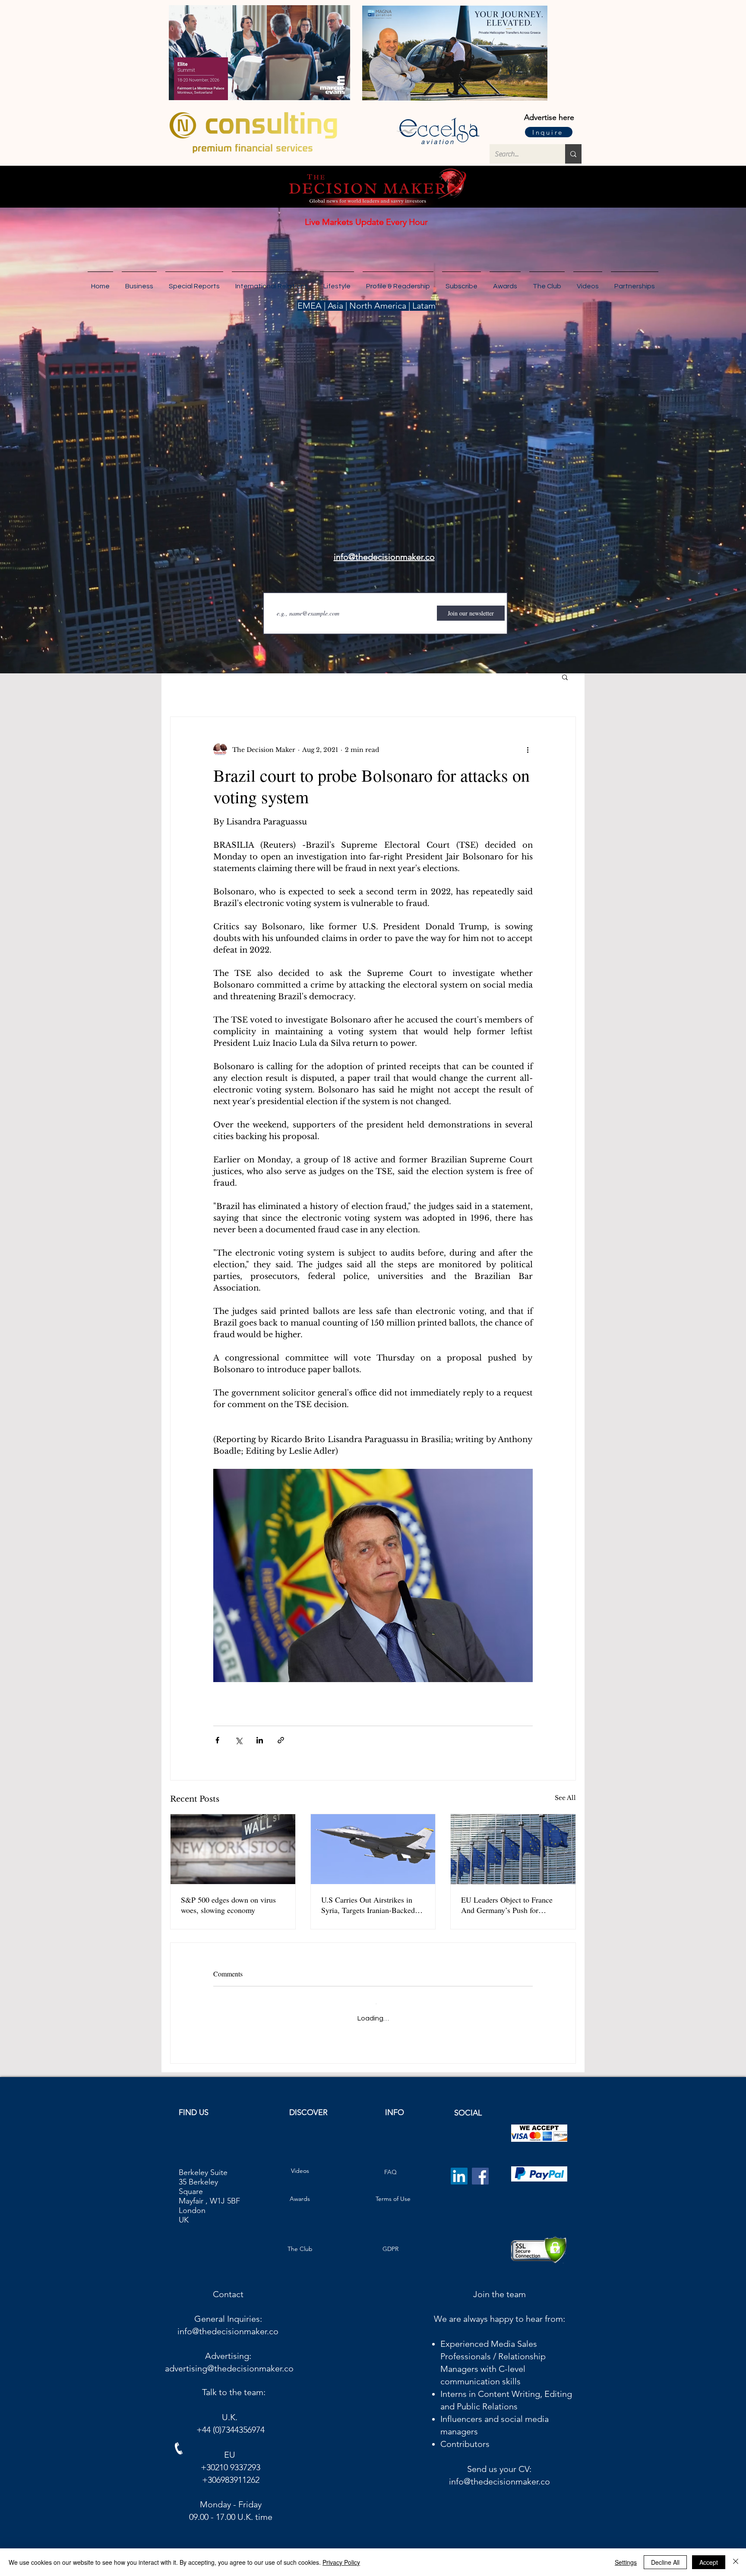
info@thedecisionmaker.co (228, 2324)
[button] (635, 282)
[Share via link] (281, 1740)
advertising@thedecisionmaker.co (229, 2361)
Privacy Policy (341, 2562)
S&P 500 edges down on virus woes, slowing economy (228, 1905)
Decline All (665, 2562)
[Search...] (573, 154)
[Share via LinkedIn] (260, 1740)
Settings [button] (626, 2562)
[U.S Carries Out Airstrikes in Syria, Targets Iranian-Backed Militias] (373, 1849)
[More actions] (528, 750)
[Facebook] (480, 2169)
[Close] (736, 2562)
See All (565, 1798)
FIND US (194, 2106)
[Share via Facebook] (217, 1740)
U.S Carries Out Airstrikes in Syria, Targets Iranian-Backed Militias (368, 1905)
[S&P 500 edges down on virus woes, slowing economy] (233, 1849)
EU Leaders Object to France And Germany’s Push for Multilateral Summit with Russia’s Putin (507, 1905)
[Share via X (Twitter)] (239, 1740)
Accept (709, 2562)
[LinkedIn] (459, 2169)
